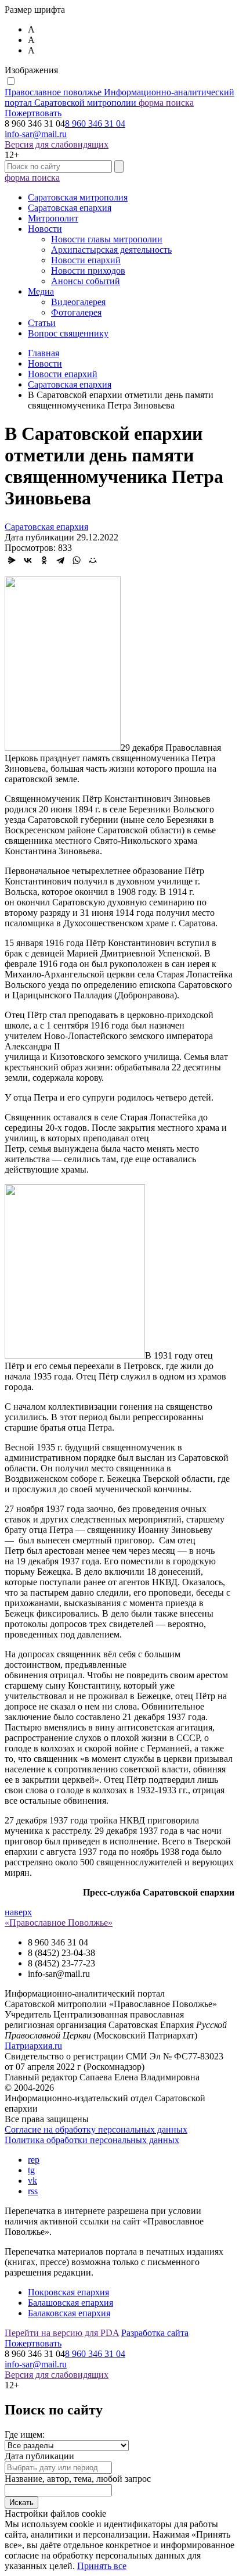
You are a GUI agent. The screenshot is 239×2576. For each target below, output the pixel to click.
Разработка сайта (155, 2333)
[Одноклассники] (44, 560)
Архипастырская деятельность (111, 250)
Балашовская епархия (70, 2303)
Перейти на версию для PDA (62, 2333)
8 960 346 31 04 (95, 123)
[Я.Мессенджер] (12, 560)
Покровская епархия (68, 2292)
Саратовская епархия (70, 208)
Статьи (42, 323)
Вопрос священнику (68, 333)
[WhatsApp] (77, 560)
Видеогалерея (78, 302)
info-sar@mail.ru (36, 134)
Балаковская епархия (69, 2313)
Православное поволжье (119, 97)
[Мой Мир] (93, 560)
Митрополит (53, 218)
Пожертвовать (33, 113)
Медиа (41, 291)
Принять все (102, 2566)
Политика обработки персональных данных (92, 2140)
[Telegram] (60, 560)
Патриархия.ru (33, 2046)
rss (33, 2191)
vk (32, 2181)
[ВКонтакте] (28, 560)
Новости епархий (86, 260)
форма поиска (166, 103)
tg (31, 2170)
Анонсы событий (86, 281)
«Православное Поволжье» (59, 1923)
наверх (18, 1912)
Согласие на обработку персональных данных (96, 2129)
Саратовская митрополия (78, 197)
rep (34, 2160)
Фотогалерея (76, 312)
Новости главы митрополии (107, 239)
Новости (45, 229)
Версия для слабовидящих (57, 144)
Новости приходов (88, 271)
